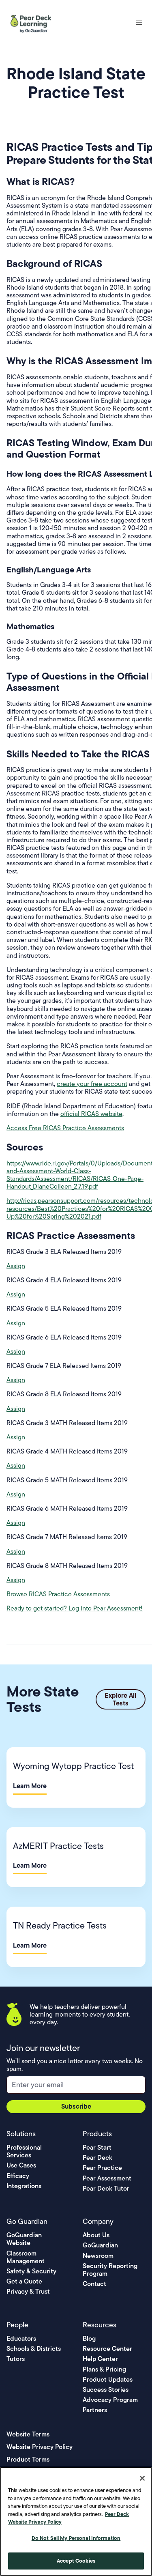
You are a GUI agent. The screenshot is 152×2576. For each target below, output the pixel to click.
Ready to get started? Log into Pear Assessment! (75, 1608)
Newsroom (98, 2256)
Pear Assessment (107, 2178)
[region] (76, 2521)
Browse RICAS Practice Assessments (58, 1594)
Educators (21, 2338)
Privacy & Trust (28, 2291)
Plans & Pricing (104, 2369)
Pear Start (97, 2147)
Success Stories (106, 2390)
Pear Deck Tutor (106, 2188)
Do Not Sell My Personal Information (76, 2538)
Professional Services (24, 2151)
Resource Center (107, 2349)
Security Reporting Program (110, 2270)
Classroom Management (26, 2257)
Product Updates (108, 2379)
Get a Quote (24, 2281)
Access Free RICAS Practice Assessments (65, 1128)
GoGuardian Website (24, 2239)
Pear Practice (102, 2168)
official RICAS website (91, 1114)
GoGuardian (100, 2245)
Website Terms (28, 2434)
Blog (89, 2338)
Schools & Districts (34, 2349)
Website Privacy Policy (40, 2447)
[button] (139, 22)
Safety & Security (31, 2271)
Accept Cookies (76, 2561)
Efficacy (18, 2176)
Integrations (24, 2186)
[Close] (142, 2478)
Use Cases (21, 2165)
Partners (95, 2410)
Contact (94, 2284)
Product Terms (28, 2459)
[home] (32, 22)
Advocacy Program (110, 2400)
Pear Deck (97, 2158)
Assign (16, 1266)
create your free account (92, 1084)
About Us (96, 2235)
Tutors (16, 2359)
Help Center (100, 2359)
